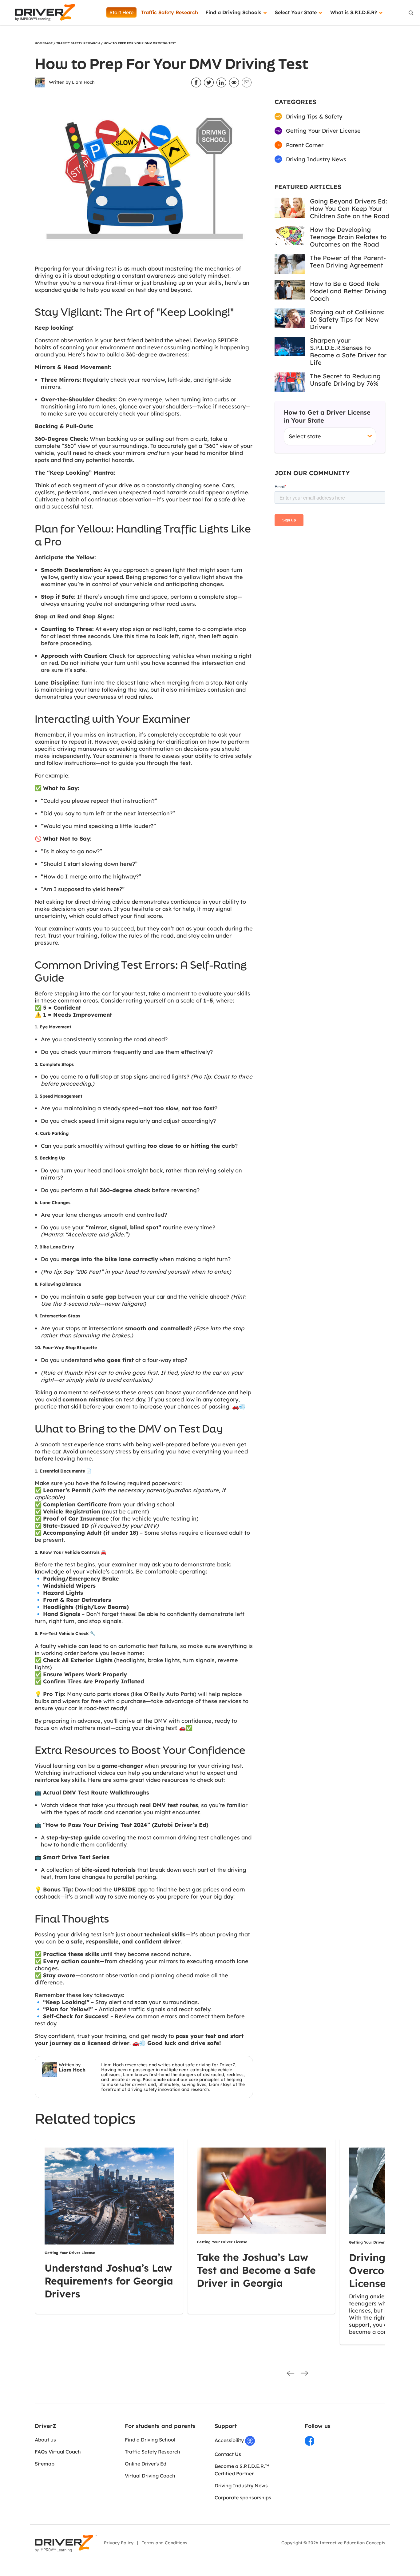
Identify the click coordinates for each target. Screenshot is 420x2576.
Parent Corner (304, 145)
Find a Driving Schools (234, 12)
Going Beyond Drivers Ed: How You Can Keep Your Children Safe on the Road (350, 209)
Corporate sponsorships (243, 2498)
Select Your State (297, 12)
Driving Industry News (315, 159)
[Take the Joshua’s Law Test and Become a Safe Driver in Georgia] (261, 2190)
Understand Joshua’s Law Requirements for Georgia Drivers (109, 2281)
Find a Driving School (150, 2440)
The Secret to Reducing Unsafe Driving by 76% (345, 380)
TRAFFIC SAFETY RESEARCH (78, 43)
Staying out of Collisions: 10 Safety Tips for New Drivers (347, 319)
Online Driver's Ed (146, 2464)
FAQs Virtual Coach (58, 2452)
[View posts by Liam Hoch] (40, 82)
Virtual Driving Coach (150, 2476)
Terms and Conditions (164, 2543)
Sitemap (45, 2464)
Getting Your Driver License (323, 131)
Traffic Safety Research (169, 12)
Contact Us (228, 2454)
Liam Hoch (83, 82)
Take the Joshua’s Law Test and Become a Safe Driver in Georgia (256, 2270)
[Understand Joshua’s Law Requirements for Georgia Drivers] (109, 2196)
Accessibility (230, 2440)
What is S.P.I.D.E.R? (354, 12)
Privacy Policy (119, 2543)
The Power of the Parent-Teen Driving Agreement (348, 261)
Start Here (121, 12)
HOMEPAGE (44, 43)
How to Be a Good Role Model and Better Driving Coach (348, 291)
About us (45, 2440)
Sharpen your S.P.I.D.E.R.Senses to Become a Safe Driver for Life (348, 351)
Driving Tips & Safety (313, 117)
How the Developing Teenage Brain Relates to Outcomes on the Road (348, 237)
